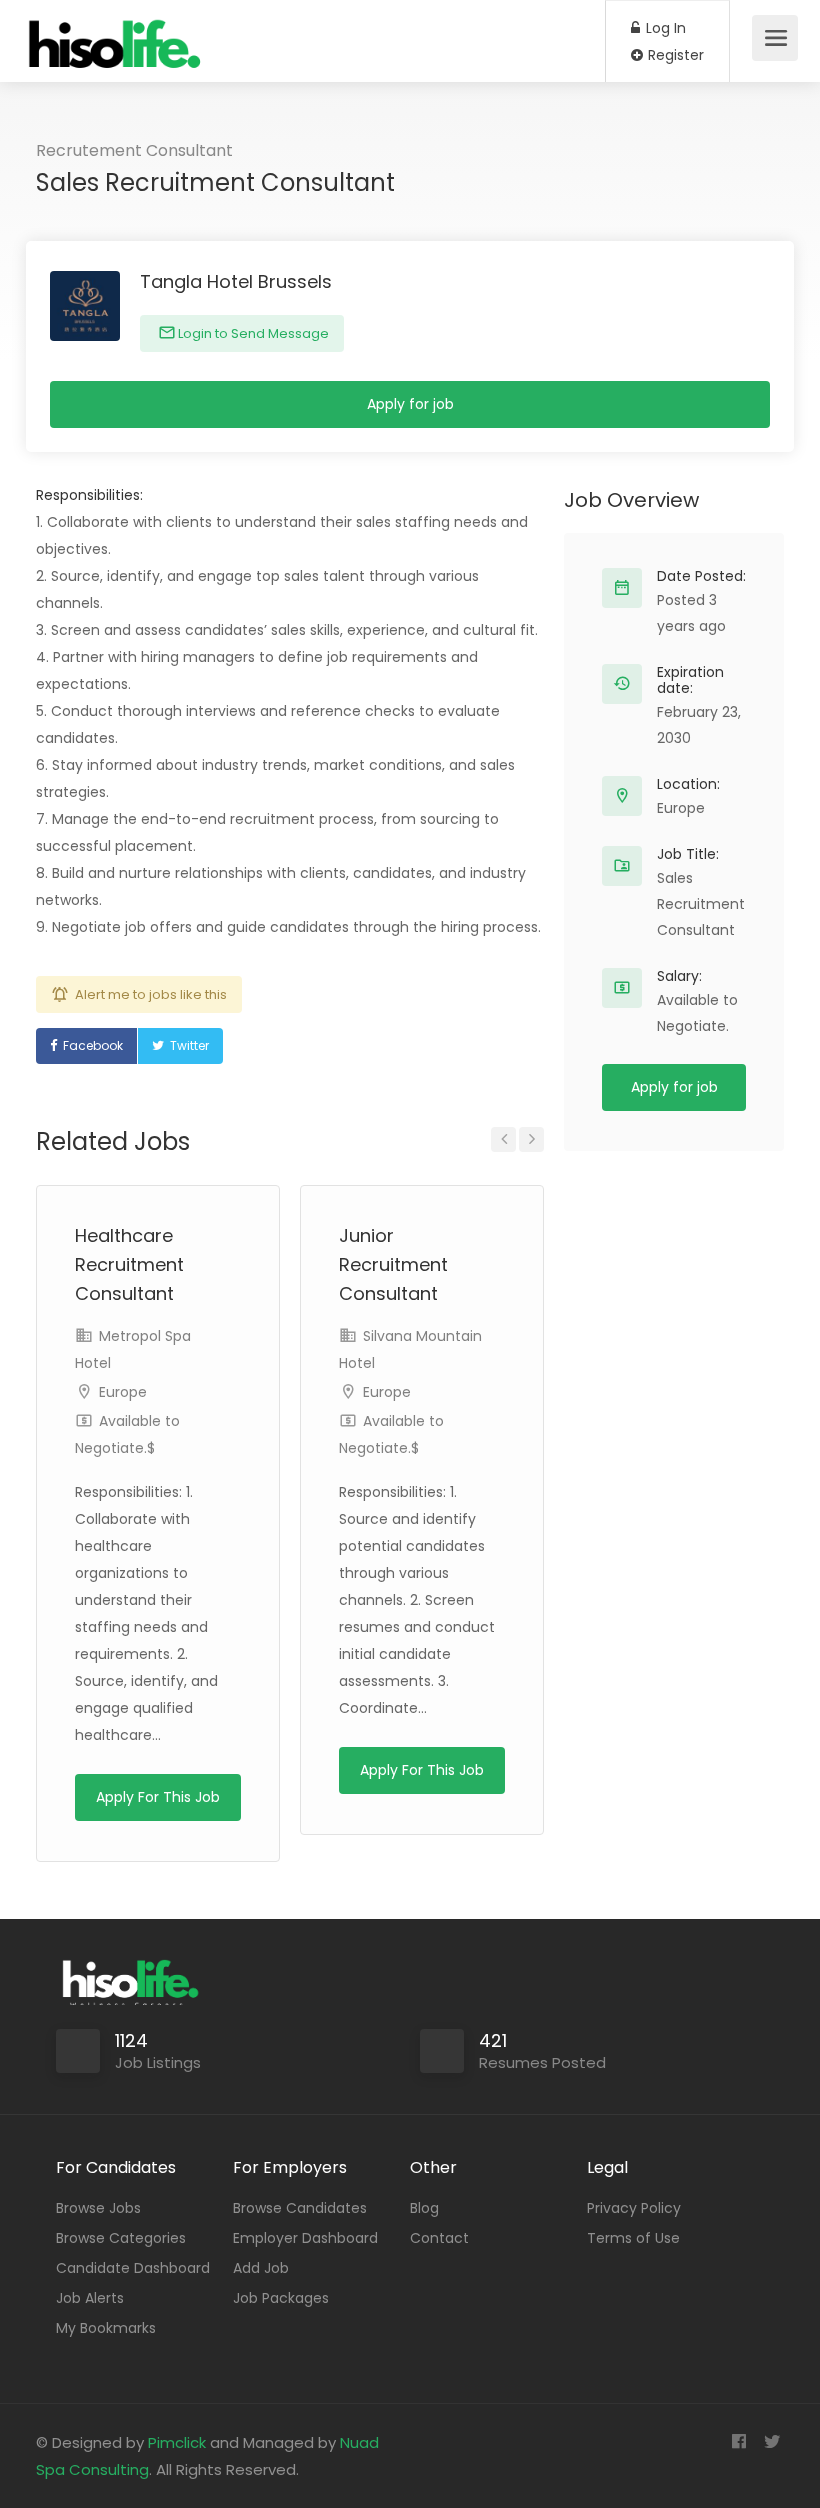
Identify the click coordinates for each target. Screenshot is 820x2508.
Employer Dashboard (305, 2238)
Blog (424, 2208)
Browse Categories (121, 2238)
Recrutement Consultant (134, 150)
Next (531, 1139)
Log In (664, 28)
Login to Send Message (252, 333)
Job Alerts (90, 2298)
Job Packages (281, 2298)
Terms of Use (633, 2238)
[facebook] (738, 2442)
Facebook (93, 1045)
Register (674, 55)
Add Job (261, 2268)
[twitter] (771, 2442)
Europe (123, 1392)
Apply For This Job (158, 1797)
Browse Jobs (98, 2208)
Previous (503, 1139)
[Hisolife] (115, 54)
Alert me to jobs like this (151, 994)
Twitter (189, 1045)
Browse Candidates (300, 2208)
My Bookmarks (106, 2328)
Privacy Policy (634, 2208)
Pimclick (177, 2442)
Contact (439, 2238)
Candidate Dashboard (133, 2268)
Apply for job (410, 404)
